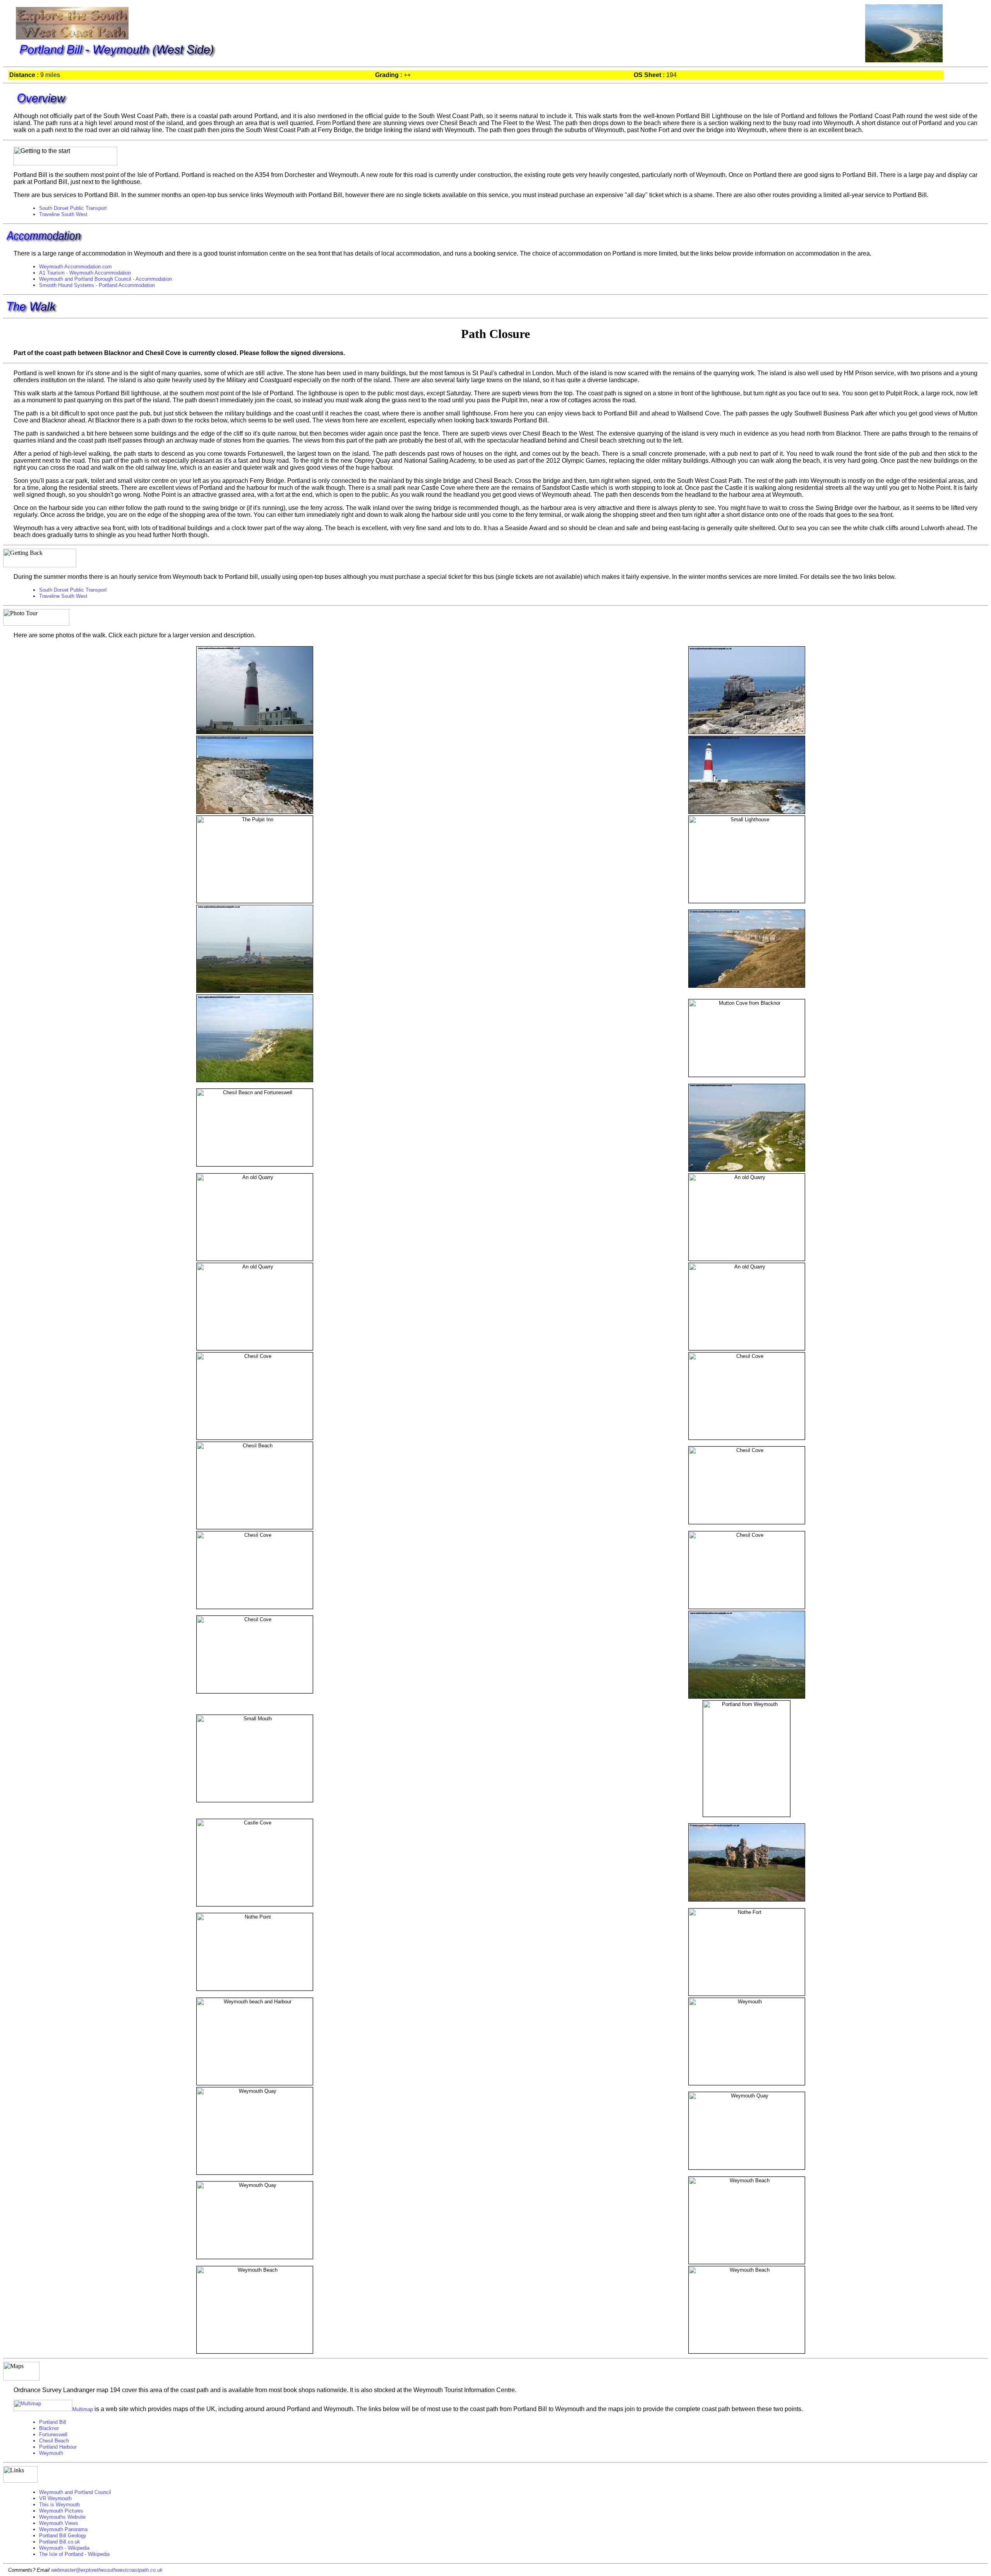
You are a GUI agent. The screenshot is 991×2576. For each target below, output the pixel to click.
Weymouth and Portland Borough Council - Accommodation (105, 279)
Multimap (83, 2409)
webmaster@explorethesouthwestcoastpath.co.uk (107, 2570)
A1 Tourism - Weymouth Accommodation (85, 273)
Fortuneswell (53, 2434)
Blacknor (49, 2428)
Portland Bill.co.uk (60, 2542)
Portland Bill (53, 2422)
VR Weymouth (55, 2498)
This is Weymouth (59, 2505)
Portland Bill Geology (63, 2536)
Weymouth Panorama (63, 2529)
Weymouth (51, 2453)
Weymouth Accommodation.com (75, 267)
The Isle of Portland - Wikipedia (74, 2554)
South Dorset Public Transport (73, 208)
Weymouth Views (59, 2523)
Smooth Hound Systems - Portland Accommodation (97, 285)
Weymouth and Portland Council (75, 2492)
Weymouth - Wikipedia (64, 2548)
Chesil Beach (54, 2441)
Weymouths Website (62, 2517)
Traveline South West (63, 214)
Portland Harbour (58, 2447)
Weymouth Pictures (61, 2511)
